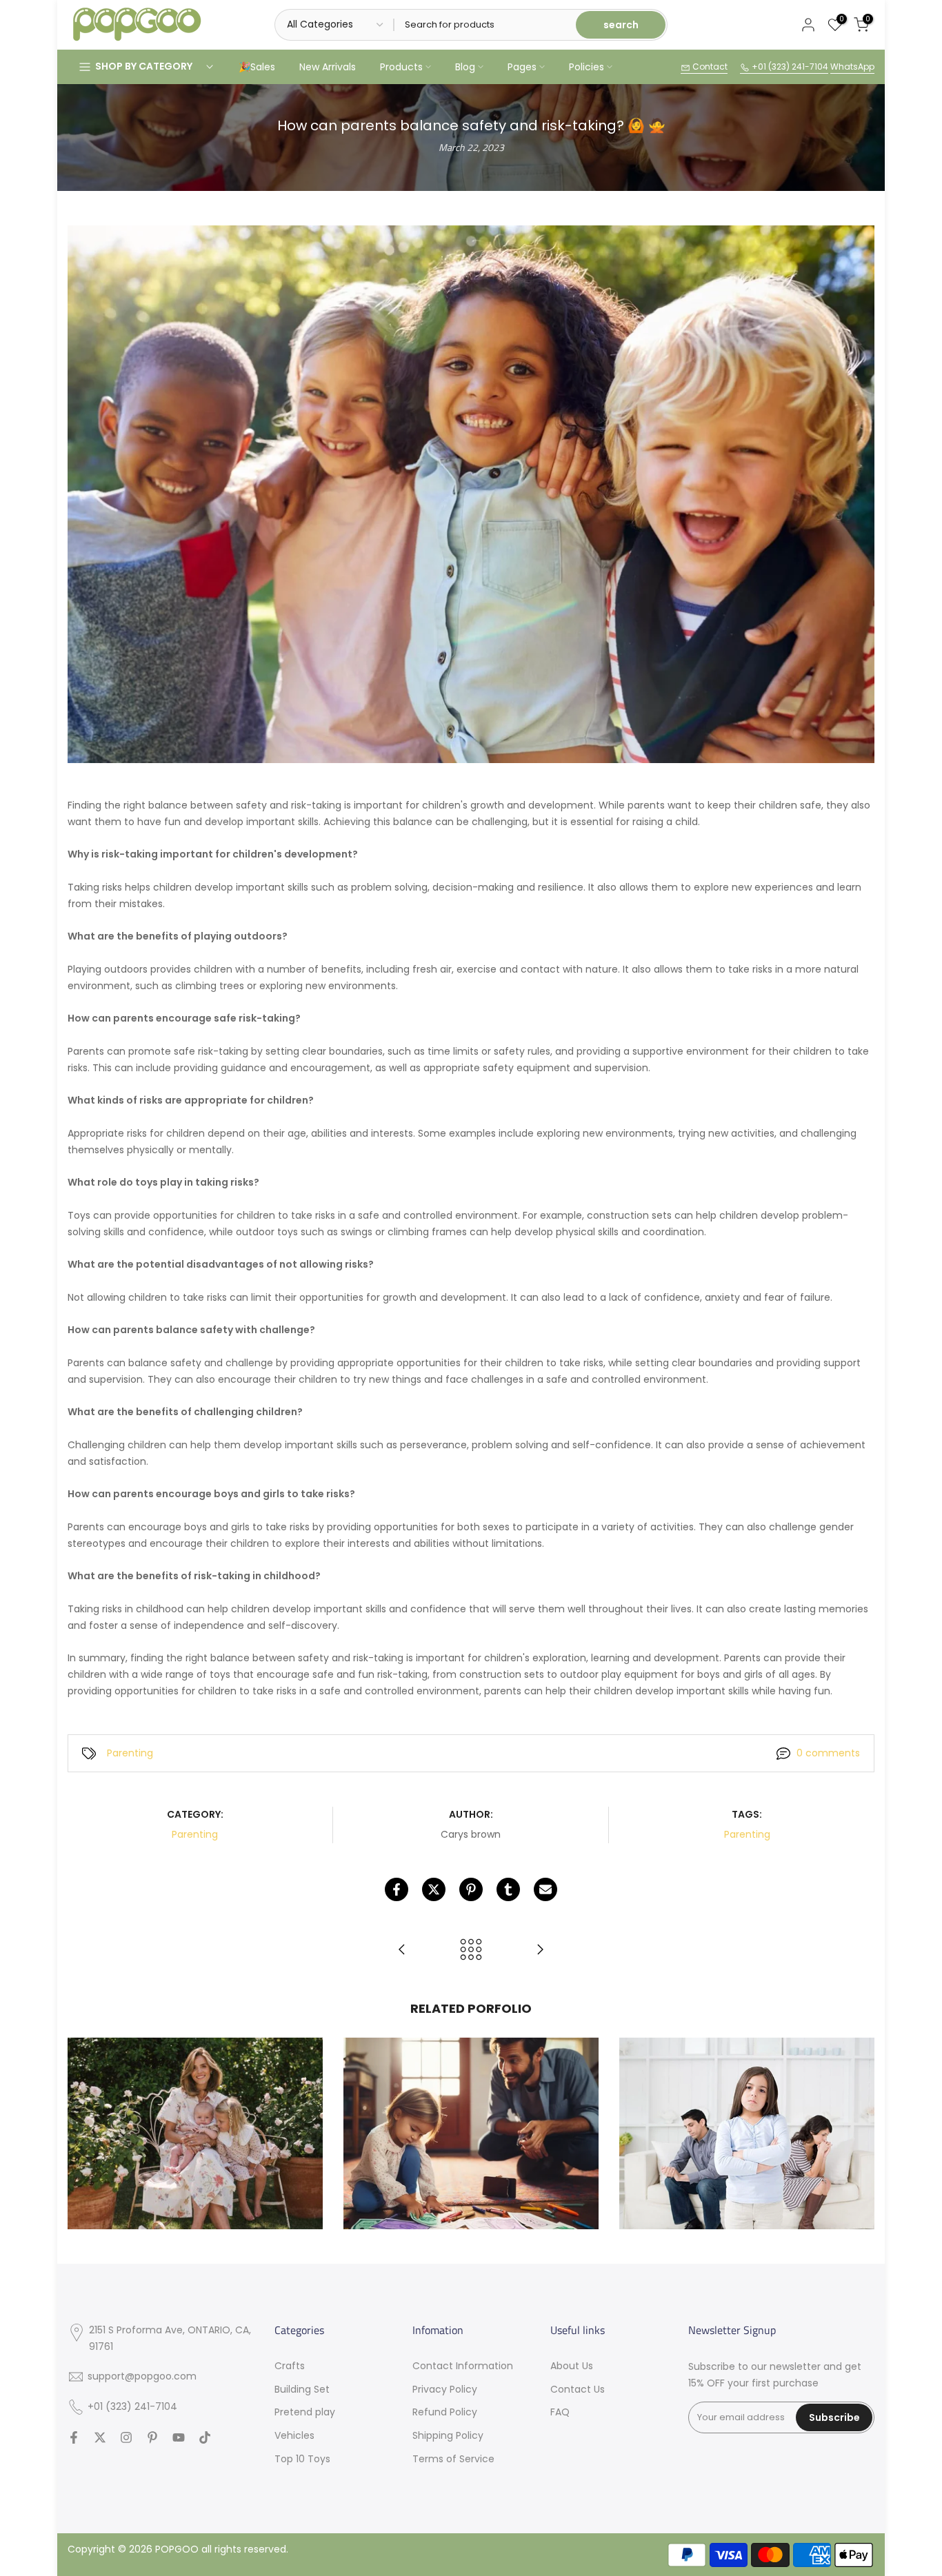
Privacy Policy (445, 2389)
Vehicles (294, 2435)
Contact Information (463, 2366)
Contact (709, 67)
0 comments (828, 1753)
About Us (572, 2366)
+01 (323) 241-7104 (789, 67)
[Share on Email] (545, 1889)
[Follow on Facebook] (74, 2437)
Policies (587, 67)
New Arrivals (328, 67)
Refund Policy (445, 2412)
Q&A (232, 2113)
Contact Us (578, 2389)
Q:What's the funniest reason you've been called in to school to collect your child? (196, 2085)
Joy (157, 2113)
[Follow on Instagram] (126, 2437)
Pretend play (305, 2412)
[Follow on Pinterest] (152, 2437)
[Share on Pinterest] (471, 1889)
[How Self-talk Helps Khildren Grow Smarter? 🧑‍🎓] (540, 1950)
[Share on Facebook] (397, 1889)
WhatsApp (852, 67)
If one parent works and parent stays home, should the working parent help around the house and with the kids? (747, 2085)
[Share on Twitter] (434, 1889)
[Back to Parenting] (471, 1950)
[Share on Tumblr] (508, 1889)
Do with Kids (435, 2113)
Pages (522, 67)
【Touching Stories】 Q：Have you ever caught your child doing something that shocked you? (471, 2085)
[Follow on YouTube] (179, 2437)
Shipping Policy (448, 2435)
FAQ (560, 2412)
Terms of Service (453, 2459)
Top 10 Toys (302, 2459)
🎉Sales (257, 67)
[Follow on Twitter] (100, 2437)
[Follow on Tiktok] (205, 2437)
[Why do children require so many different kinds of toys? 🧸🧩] (402, 1950)
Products (401, 67)
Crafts (290, 2366)
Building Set (302, 2389)
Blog (465, 67)
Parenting (130, 1753)
